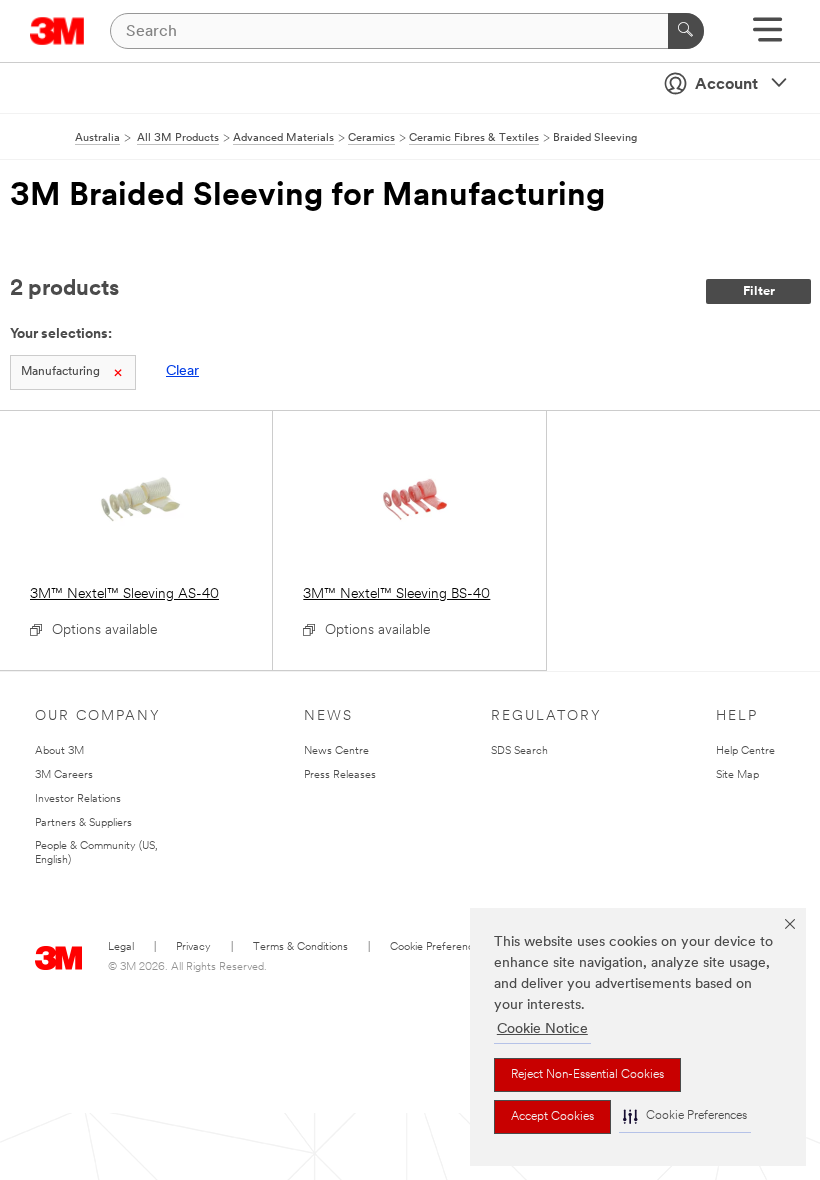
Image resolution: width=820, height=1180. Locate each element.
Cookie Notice (542, 1029)
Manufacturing (60, 372)
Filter (759, 291)
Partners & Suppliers (83, 823)
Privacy (193, 947)
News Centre (336, 751)
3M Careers (64, 775)
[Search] (686, 31)
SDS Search (519, 751)
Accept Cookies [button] (552, 1117)
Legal (121, 947)
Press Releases (340, 775)
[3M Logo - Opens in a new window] (57, 31)
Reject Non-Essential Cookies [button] (587, 1075)
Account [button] (726, 85)
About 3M (59, 751)
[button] (685, 1116)
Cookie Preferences (437, 947)
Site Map (737, 775)
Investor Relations (78, 799)
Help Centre (745, 751)
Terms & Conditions (300, 947)
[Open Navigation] (767, 36)
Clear (182, 371)
